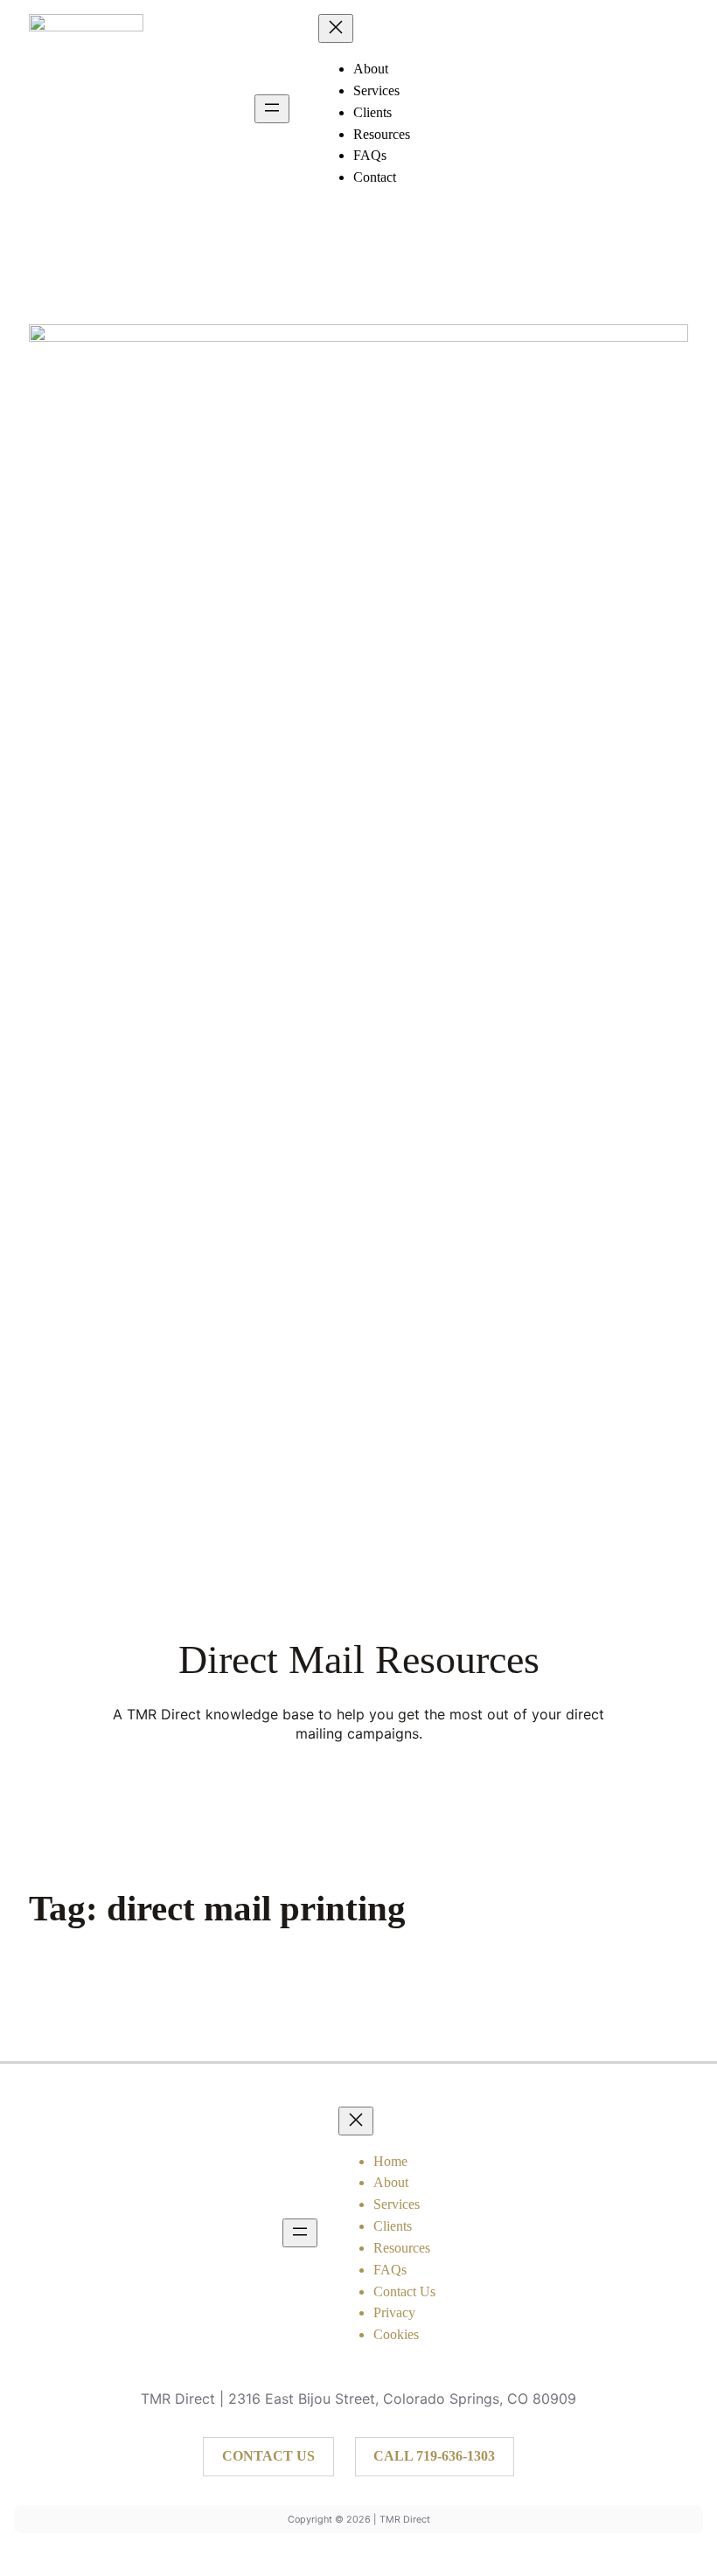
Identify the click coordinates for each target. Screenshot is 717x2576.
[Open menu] (272, 109)
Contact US (268, 2456)
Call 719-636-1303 (434, 2456)
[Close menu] (336, 28)
